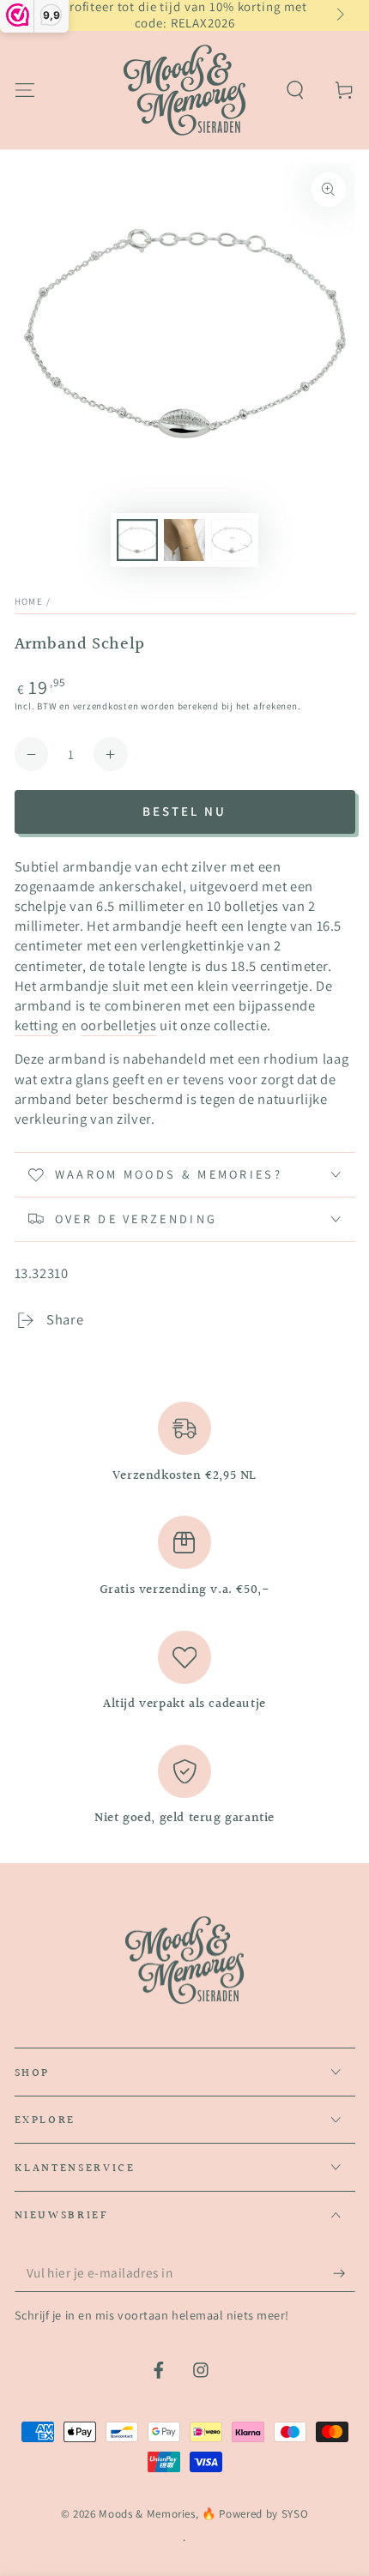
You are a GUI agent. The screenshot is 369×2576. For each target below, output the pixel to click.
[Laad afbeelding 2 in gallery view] (184, 540)
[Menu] (24, 90)
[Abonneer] (344, 2273)
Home (29, 601)
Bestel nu (184, 811)
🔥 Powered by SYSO (255, 2514)
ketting (37, 1025)
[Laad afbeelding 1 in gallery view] (137, 540)
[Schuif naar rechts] (339, 15)
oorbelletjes (119, 1025)
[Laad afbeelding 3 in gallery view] (232, 540)
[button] (296, 90)
